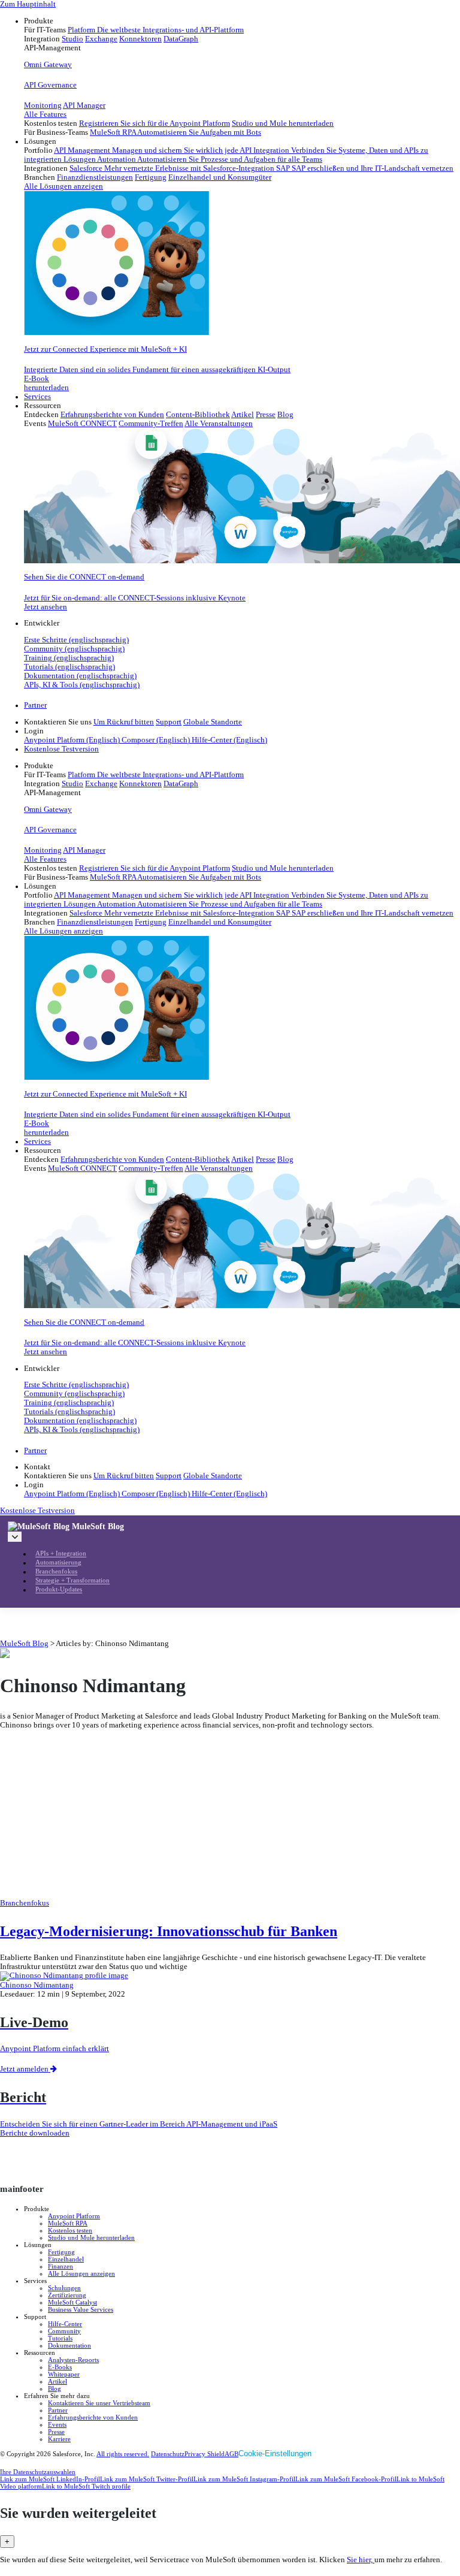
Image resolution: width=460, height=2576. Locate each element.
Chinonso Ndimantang (37, 1985)
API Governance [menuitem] (50, 85)
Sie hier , (361, 2560)
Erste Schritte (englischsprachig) (76, 640)
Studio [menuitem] (72, 39)
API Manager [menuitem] (84, 105)
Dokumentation (69, 2345)
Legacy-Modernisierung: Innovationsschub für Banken (169, 1931)
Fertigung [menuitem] (151, 177)
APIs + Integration (61, 1554)
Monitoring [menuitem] (43, 105)
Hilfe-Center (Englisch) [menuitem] (229, 740)
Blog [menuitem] (285, 415)
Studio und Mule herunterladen (91, 2237)
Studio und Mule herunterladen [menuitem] (283, 123)
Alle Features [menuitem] (45, 114)
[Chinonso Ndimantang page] (64, 1976)
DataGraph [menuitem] (181, 39)
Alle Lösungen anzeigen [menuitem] (63, 186)
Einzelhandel (66, 2259)
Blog (55, 2388)
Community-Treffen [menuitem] (151, 424)
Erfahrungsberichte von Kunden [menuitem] (112, 415)
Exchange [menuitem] (101, 39)
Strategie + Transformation (72, 1581)
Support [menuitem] (169, 722)
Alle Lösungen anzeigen (81, 2273)
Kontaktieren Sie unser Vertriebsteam (99, 2403)
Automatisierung (58, 1563)
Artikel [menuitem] (243, 415)
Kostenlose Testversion (61, 749)
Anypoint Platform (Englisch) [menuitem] (73, 740)
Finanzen (60, 2266)
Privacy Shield (205, 2454)
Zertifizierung (67, 2295)
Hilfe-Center (65, 2324)
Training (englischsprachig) (69, 658)
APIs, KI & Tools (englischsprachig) (82, 685)
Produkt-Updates (59, 1590)
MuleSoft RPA (68, 2223)
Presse (56, 2432)
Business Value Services (81, 2309)
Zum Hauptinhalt (28, 4)
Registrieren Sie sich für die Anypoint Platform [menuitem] (155, 123)
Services (37, 397)
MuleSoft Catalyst (72, 2302)
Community (64, 2331)
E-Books (60, 2367)
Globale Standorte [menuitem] (213, 722)
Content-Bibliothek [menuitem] (198, 415)
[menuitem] (242, 77)
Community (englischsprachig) (74, 649)
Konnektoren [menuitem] (140, 39)
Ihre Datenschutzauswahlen (38, 2472)
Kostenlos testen (70, 2230)
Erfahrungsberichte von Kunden (93, 2417)
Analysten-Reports (73, 2360)
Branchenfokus (56, 1572)
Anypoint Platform (74, 2216)
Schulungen (64, 2288)
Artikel (57, 2381)
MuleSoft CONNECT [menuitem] (82, 424)
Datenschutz (168, 2454)
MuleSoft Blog (98, 1526)
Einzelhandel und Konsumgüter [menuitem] (220, 177)
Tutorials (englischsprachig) (69, 667)
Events (57, 2424)
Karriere (59, 2439)
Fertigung (61, 2252)
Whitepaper (64, 2374)
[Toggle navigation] (15, 1537)
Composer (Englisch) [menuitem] (157, 740)
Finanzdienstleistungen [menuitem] (95, 177)
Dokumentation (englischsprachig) (80, 676)
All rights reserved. (123, 2454)
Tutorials (60, 2338)
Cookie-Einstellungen (275, 2453)
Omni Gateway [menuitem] (48, 65)
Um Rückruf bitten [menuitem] (124, 722)
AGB (231, 2454)
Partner (35, 705)
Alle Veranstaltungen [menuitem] (219, 424)
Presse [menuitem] (266, 415)
